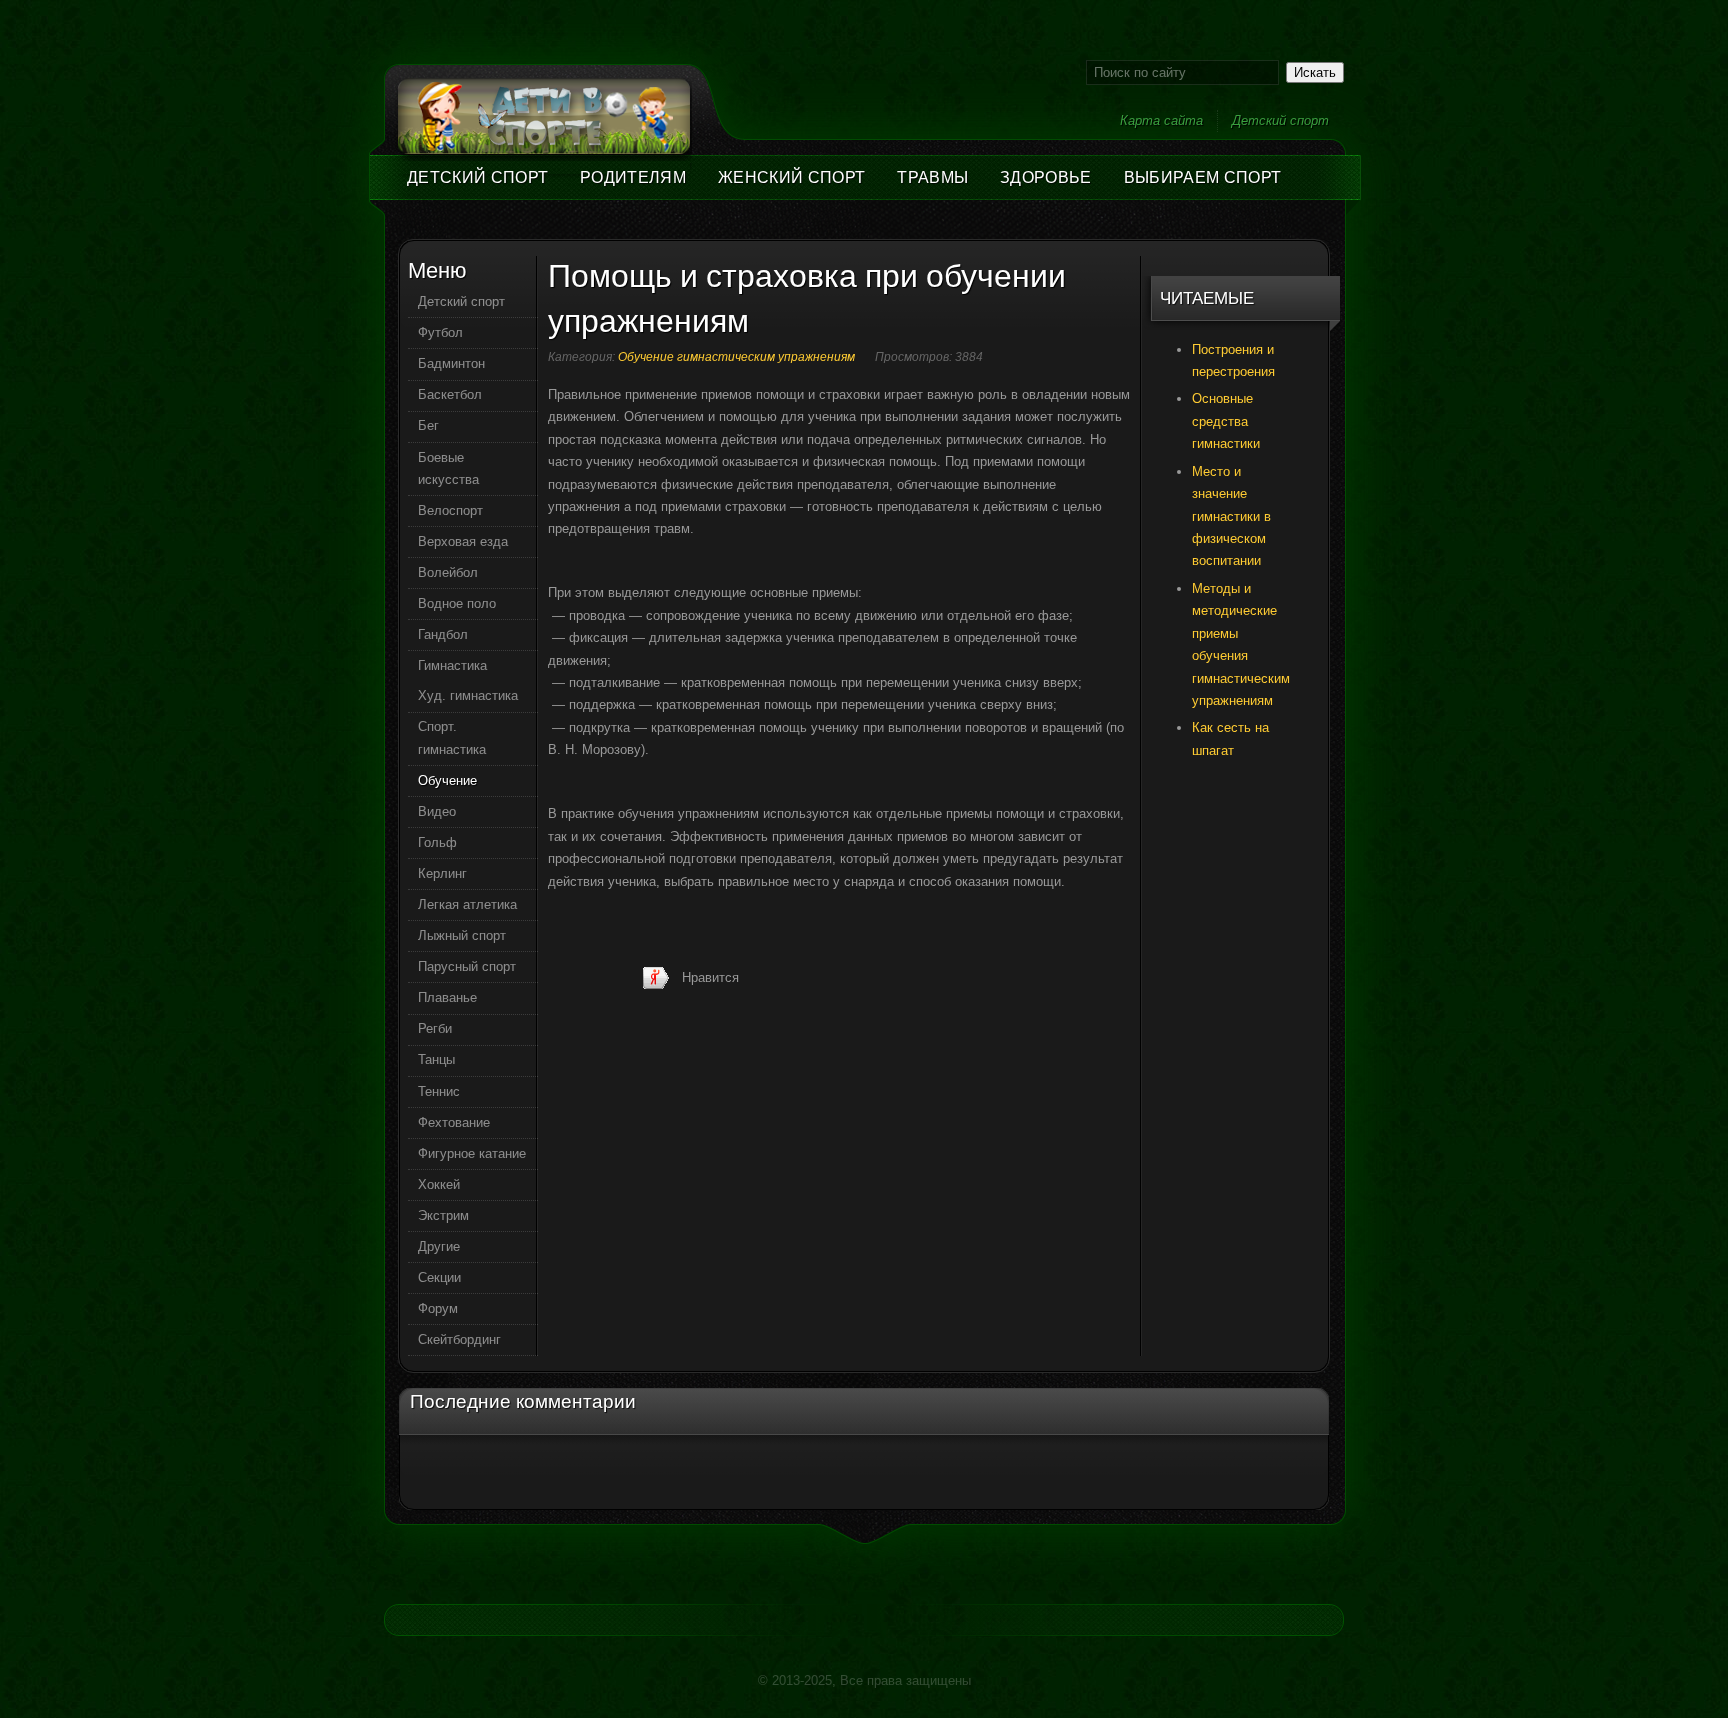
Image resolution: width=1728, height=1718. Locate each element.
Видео (437, 811)
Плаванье (447, 997)
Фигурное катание (472, 1153)
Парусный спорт (467, 966)
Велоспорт (450, 510)
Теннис (439, 1091)
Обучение (447, 780)
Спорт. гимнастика (452, 737)
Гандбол (443, 634)
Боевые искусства (448, 468)
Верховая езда (463, 541)
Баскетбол (450, 394)
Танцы (436, 1059)
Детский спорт (1280, 120)
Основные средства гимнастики (1226, 421)
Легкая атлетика (467, 904)
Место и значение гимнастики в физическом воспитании (1231, 516)
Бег (428, 425)
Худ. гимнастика (468, 695)
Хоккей (439, 1184)
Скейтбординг (459, 1339)
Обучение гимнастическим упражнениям (736, 357)
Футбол (440, 332)
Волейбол (448, 572)
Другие (439, 1246)
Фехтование (454, 1122)
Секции (439, 1277)
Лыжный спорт (462, 935)
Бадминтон (451, 363)
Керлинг (442, 873)
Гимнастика (452, 665)
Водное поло (457, 603)
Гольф (437, 842)
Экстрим (443, 1215)
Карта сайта (1161, 120)
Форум (438, 1308)
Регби (435, 1028)
